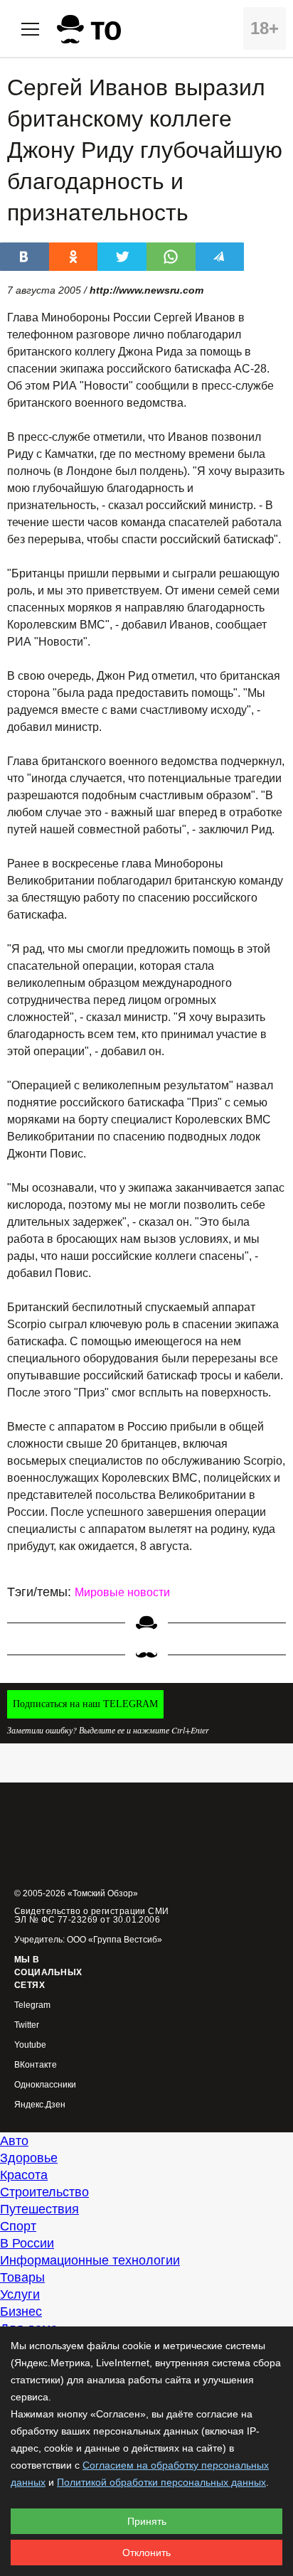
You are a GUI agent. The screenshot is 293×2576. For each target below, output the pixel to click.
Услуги (20, 2294)
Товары (22, 2277)
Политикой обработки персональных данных (161, 2482)
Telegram (32, 2005)
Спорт (18, 2226)
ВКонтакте (36, 2065)
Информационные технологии (90, 2260)
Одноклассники (45, 2085)
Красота (24, 2175)
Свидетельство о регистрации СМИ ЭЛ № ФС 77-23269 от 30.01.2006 (92, 1915)
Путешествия (39, 2209)
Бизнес (21, 2312)
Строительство (44, 2192)
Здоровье (29, 2158)
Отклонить (146, 2553)
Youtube (30, 2045)
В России (27, 2243)
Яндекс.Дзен (40, 2105)
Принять (147, 2521)
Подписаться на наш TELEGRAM (85, 1704)
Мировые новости (122, 1592)
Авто (14, 2141)
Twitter (27, 2025)
